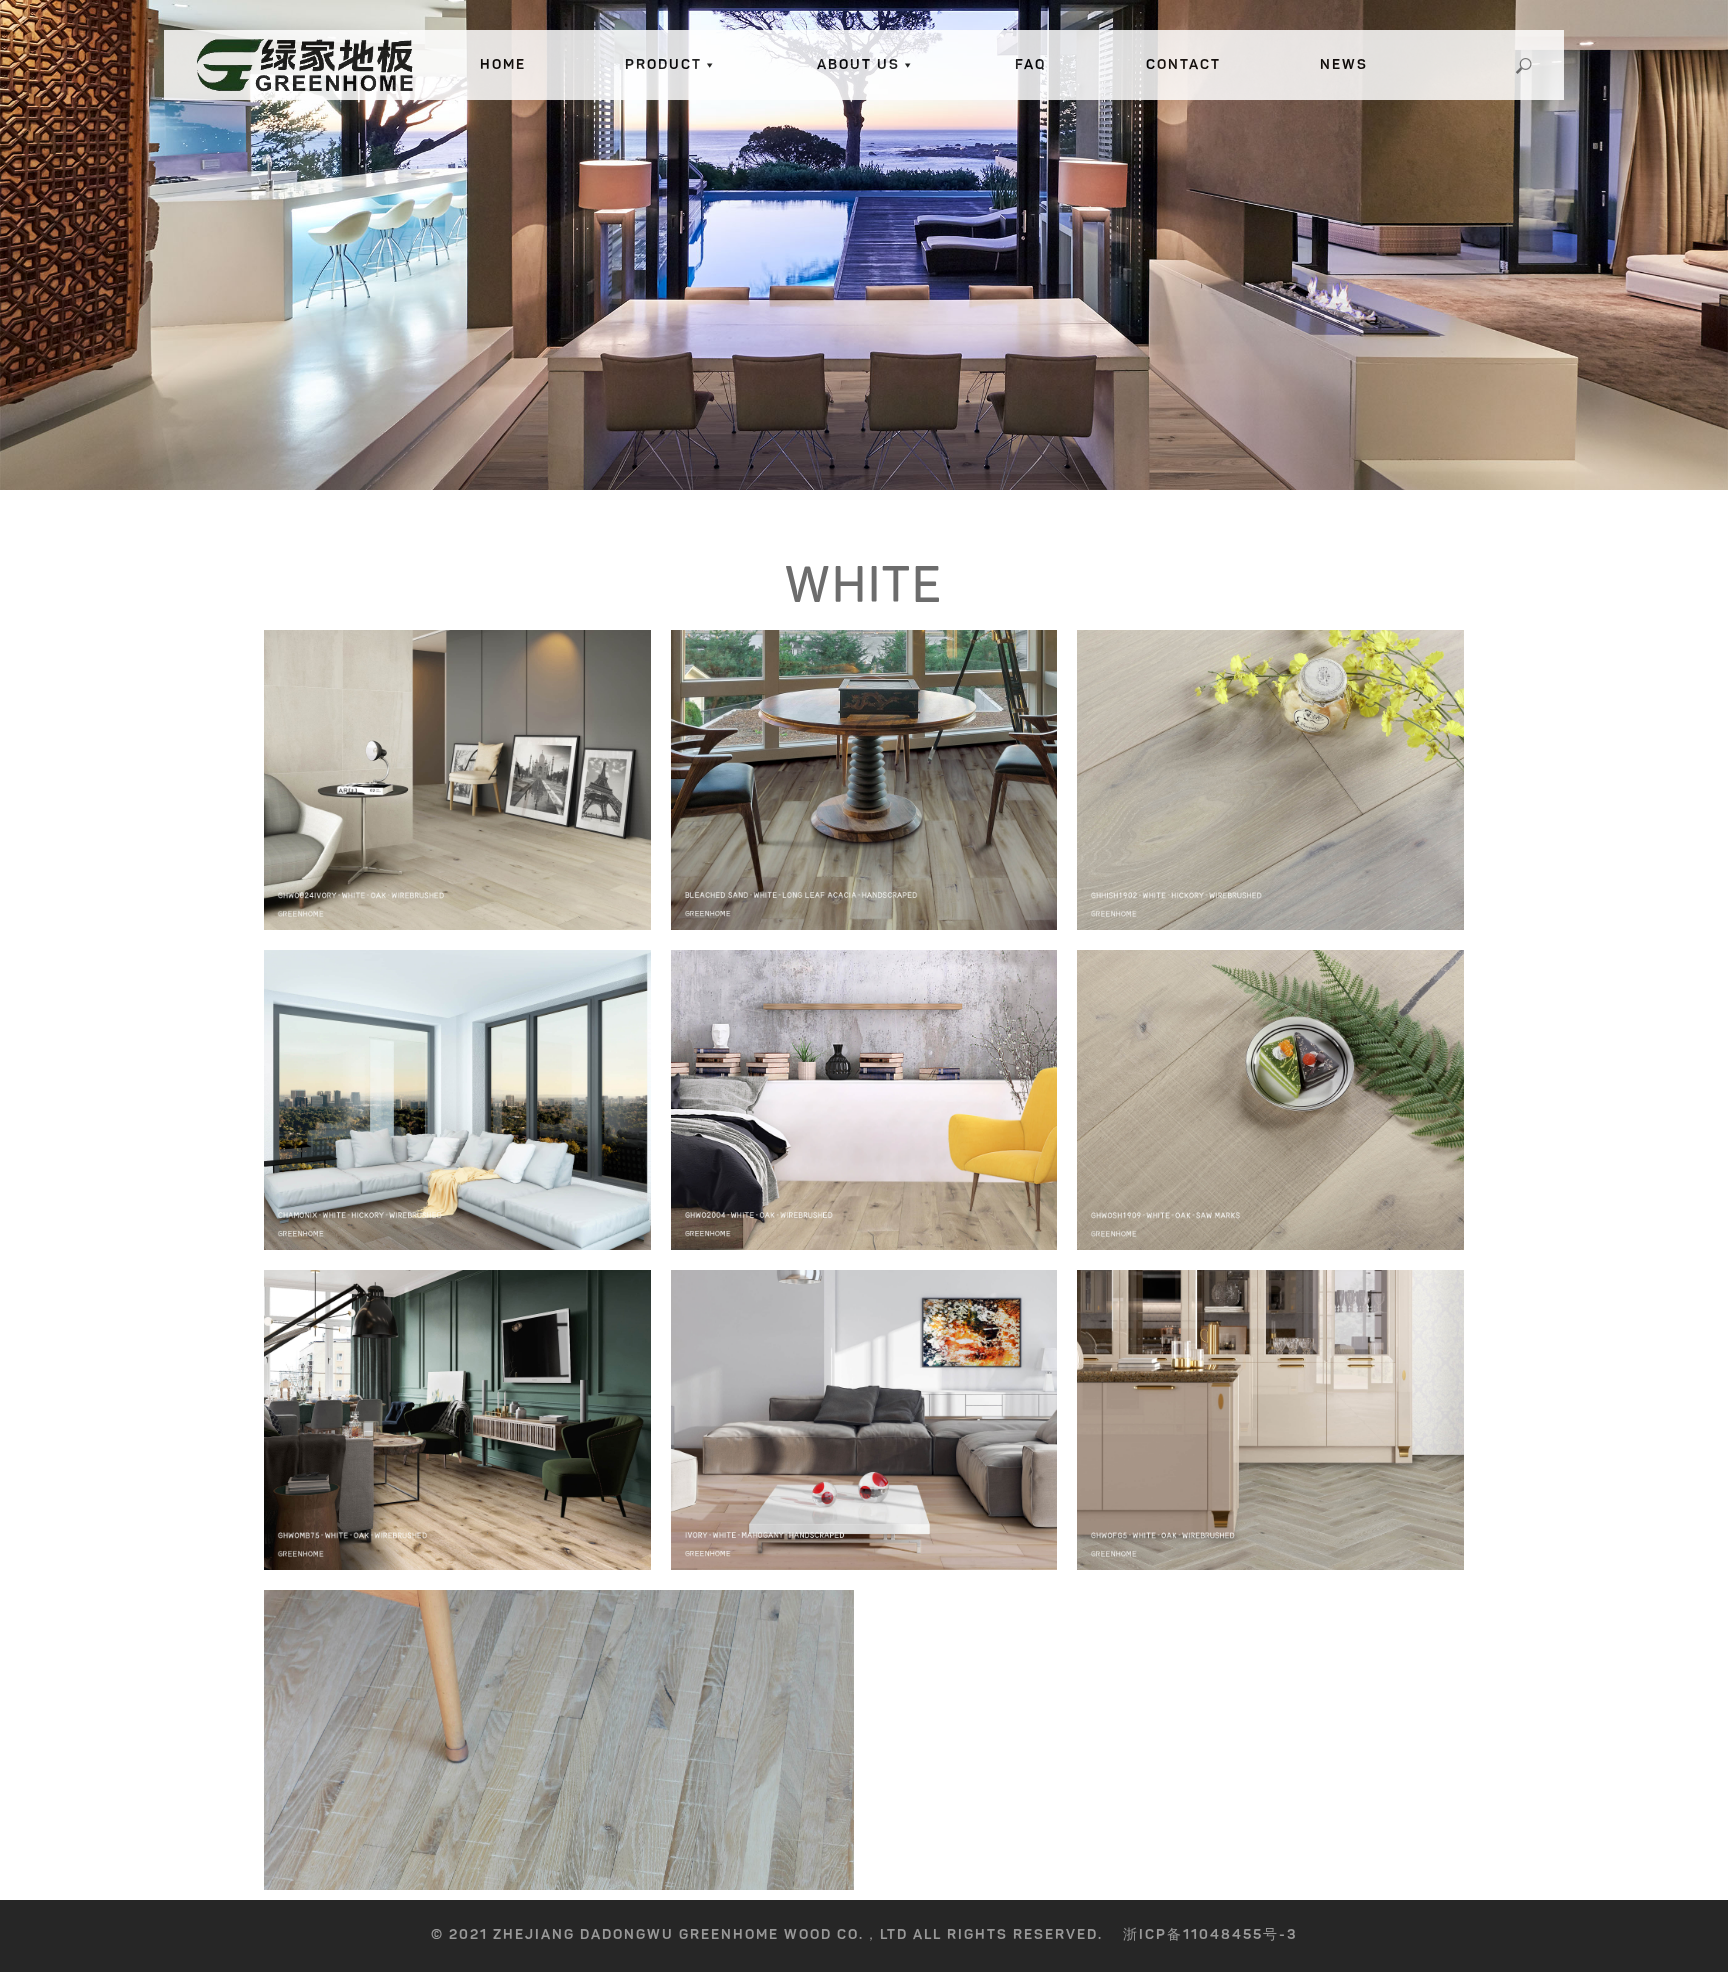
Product (663, 64)
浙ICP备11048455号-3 (1210, 1934)
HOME (503, 64)
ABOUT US (858, 64)
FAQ (1031, 64)
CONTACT (1183, 64)
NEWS (1344, 64)
